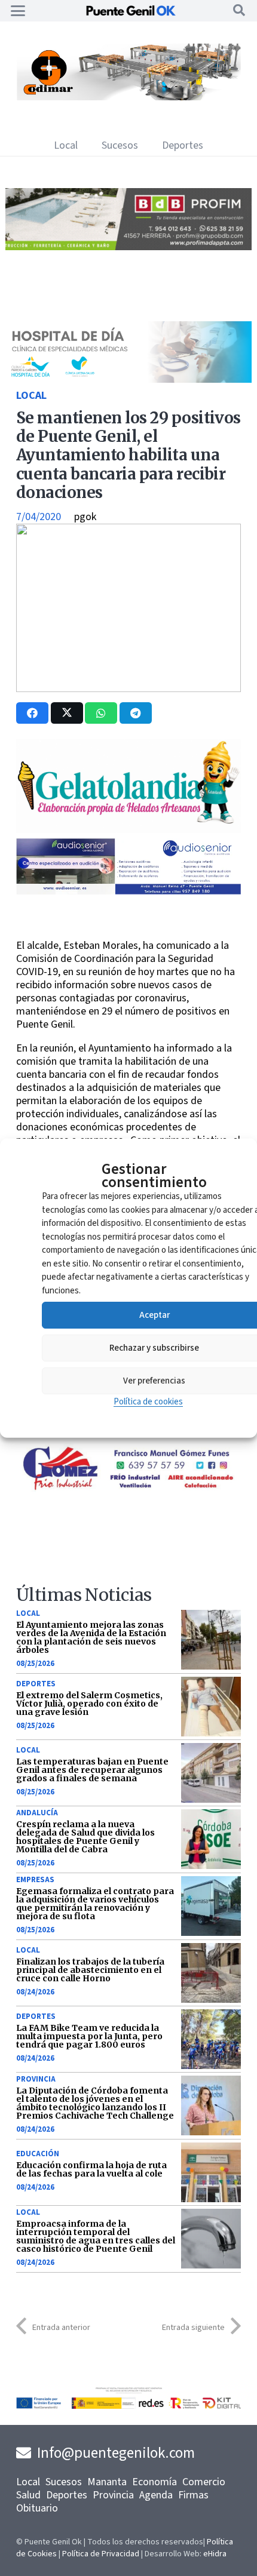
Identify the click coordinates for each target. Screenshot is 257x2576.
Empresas (35, 1880)
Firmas (193, 2495)
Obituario (37, 2508)
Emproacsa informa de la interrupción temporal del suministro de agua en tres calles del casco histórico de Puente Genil (96, 2236)
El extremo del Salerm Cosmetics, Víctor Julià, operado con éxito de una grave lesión (89, 1704)
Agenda (156, 2495)
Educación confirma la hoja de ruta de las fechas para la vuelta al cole (91, 2169)
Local (31, 396)
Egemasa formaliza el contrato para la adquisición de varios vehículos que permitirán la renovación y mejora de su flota (95, 1904)
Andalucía (37, 1813)
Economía (154, 2482)
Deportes (36, 1684)
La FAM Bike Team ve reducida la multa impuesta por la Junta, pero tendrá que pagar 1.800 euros (89, 2036)
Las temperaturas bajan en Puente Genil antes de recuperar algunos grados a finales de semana (92, 1770)
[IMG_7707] (128, 97)
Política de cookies (148, 1402)
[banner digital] (128, 891)
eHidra (215, 2554)
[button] (18, 11)
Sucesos (64, 2482)
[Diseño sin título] (128, 247)
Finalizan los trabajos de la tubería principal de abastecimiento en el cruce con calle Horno (90, 1970)
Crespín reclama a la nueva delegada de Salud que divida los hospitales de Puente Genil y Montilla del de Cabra (85, 1837)
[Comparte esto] (32, 713)
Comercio (204, 2482)
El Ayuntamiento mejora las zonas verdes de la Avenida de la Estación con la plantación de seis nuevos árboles (91, 1637)
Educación (38, 2154)
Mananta (107, 2482)
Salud (28, 2495)
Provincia (36, 2079)
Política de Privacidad (101, 2554)
